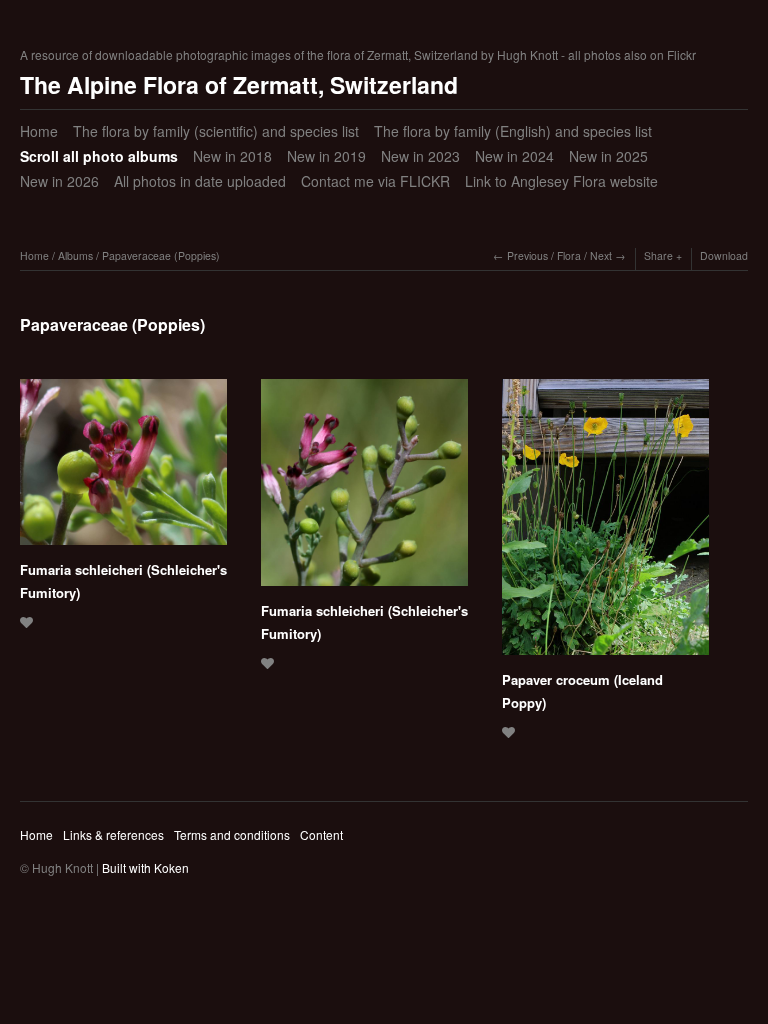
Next (601, 255)
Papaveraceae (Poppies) (161, 255)
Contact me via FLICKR (375, 181)
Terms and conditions (232, 834)
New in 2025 (608, 156)
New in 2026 (59, 181)
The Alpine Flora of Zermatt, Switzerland (239, 84)
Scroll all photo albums (99, 156)
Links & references (113, 834)
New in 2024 (514, 156)
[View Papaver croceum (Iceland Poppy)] (605, 524)
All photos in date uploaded (200, 181)
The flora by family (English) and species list (513, 131)
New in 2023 (420, 156)
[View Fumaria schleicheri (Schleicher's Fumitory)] (123, 469)
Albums (75, 255)
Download (724, 255)
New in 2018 (232, 156)
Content (321, 834)
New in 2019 (326, 156)
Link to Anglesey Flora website (561, 181)
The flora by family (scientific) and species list (216, 131)
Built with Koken (145, 867)
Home (39, 131)
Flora (569, 255)
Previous (527, 255)
